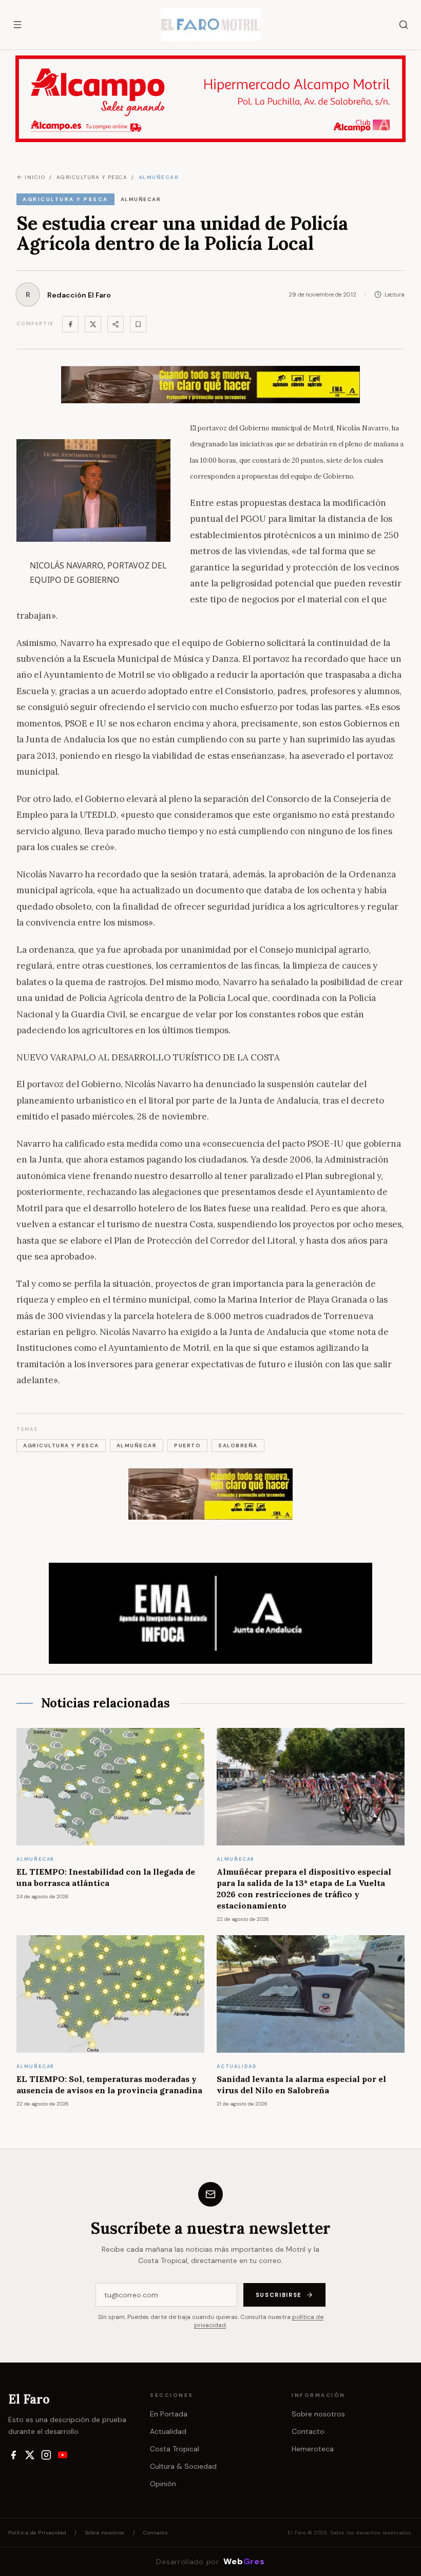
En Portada (169, 2414)
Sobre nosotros (318, 2414)
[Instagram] (46, 2455)
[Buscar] (404, 25)
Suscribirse (279, 2295)
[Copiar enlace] (138, 324)
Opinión (163, 2484)
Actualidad (168, 2431)
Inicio (35, 177)
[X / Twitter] (30, 2455)
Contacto (308, 2431)
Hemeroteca (313, 2449)
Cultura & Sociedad (183, 2466)
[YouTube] (63, 2455)
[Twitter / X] (93, 324)
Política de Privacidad (37, 2533)
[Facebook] (70, 324)
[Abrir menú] (17, 25)
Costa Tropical (175, 2449)
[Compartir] (116, 324)
